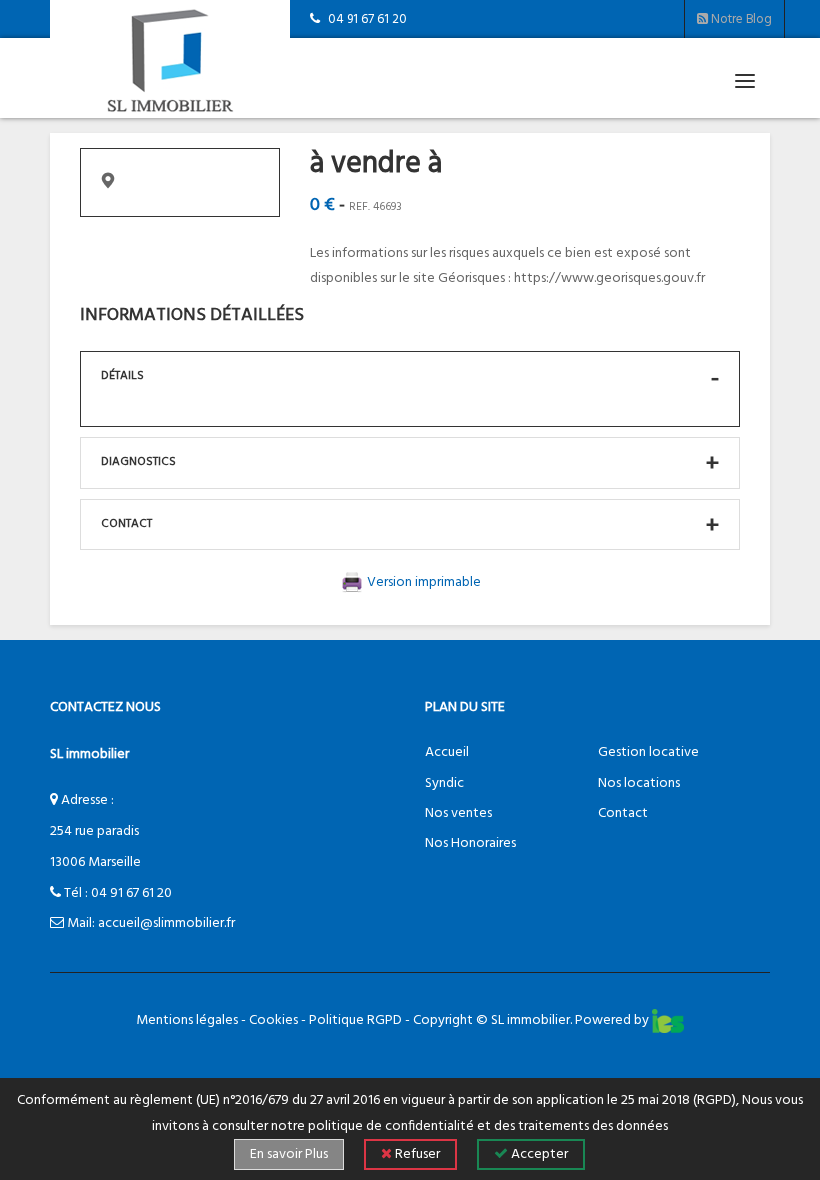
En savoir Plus (289, 1154)
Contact (126, 524)
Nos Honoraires (470, 843)
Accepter (538, 1154)
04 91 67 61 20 (131, 893)
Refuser (416, 1154)
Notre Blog (740, 19)
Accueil (447, 752)
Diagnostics (138, 462)
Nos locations (639, 783)
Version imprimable (422, 582)
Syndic (444, 783)
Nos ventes (458, 813)
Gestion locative (648, 752)
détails (122, 376)
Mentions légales (187, 1020)
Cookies (273, 1020)
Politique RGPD (355, 1020)
